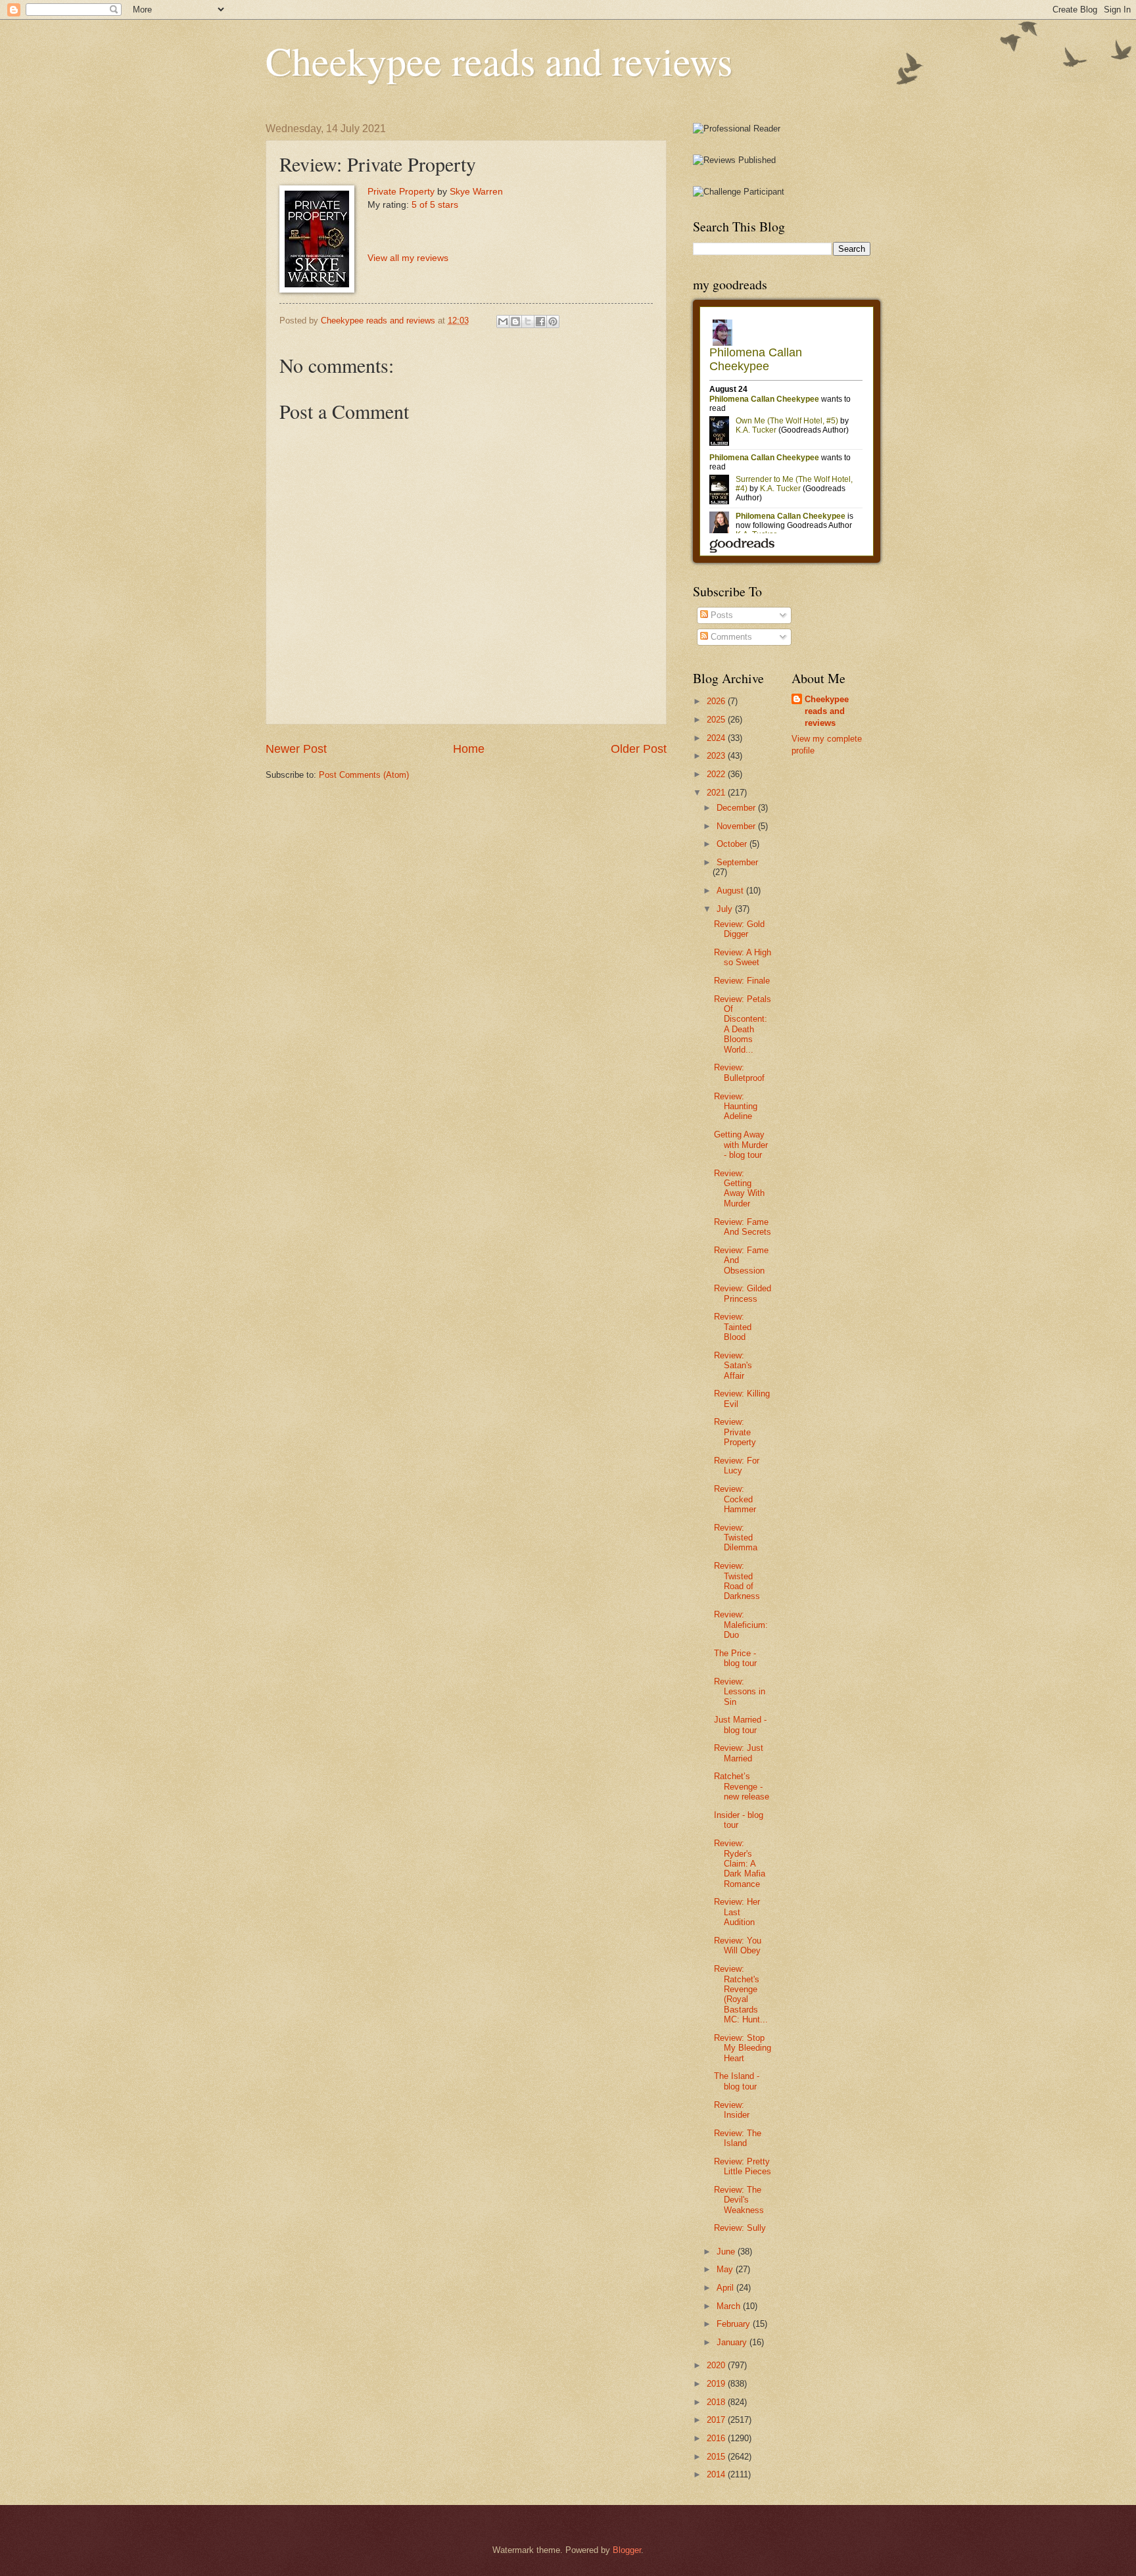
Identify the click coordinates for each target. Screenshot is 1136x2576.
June (727, 2252)
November (737, 826)
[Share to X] (528, 322)
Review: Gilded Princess (743, 1293)
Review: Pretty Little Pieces (743, 2166)
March (730, 2306)
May (726, 2269)
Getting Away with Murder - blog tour (741, 1145)
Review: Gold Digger (739, 929)
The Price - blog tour (735, 1658)
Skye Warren (476, 192)
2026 (717, 701)
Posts (721, 615)
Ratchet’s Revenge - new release (742, 1786)
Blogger (627, 2550)
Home (469, 749)
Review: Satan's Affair (733, 1366)
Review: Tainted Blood (733, 1327)
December (737, 808)
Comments (730, 637)
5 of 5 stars (435, 205)
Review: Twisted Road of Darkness (737, 1581)
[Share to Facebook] (540, 322)
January (733, 2342)
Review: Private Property (735, 1432)
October (733, 844)
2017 (717, 2420)
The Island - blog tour (737, 2081)
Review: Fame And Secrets (743, 1227)
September (737, 862)
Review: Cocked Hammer (735, 1499)
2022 (717, 774)
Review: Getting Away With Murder (739, 1188)
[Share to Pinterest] (553, 322)
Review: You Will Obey (738, 1945)
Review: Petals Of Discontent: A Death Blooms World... (743, 1024)
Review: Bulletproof (739, 1072)
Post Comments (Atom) (364, 775)
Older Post (639, 749)
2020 (717, 2365)
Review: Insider (732, 2110)
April (726, 2288)
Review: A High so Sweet (743, 957)
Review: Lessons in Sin (740, 1692)
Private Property (401, 192)
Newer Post (296, 749)
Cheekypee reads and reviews (499, 60)
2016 (717, 2438)
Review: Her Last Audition (737, 1912)
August (731, 891)
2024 (717, 738)
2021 (717, 793)
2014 (717, 2474)
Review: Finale (742, 981)
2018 (717, 2402)
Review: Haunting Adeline (736, 1107)
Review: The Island (738, 2138)
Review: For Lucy (737, 1466)
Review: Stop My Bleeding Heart (743, 2048)
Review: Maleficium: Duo (741, 1625)
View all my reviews (408, 258)
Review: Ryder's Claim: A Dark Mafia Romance (740, 1864)
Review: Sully (740, 2228)
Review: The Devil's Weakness (739, 2200)
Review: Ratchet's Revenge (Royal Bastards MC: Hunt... (741, 1994)
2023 (717, 756)
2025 (717, 720)
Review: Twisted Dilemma (736, 1538)
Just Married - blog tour (740, 1725)
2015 (717, 2457)
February (735, 2324)
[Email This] (503, 322)
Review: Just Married (739, 1753)
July (726, 909)
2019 (717, 2384)
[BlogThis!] (515, 322)
